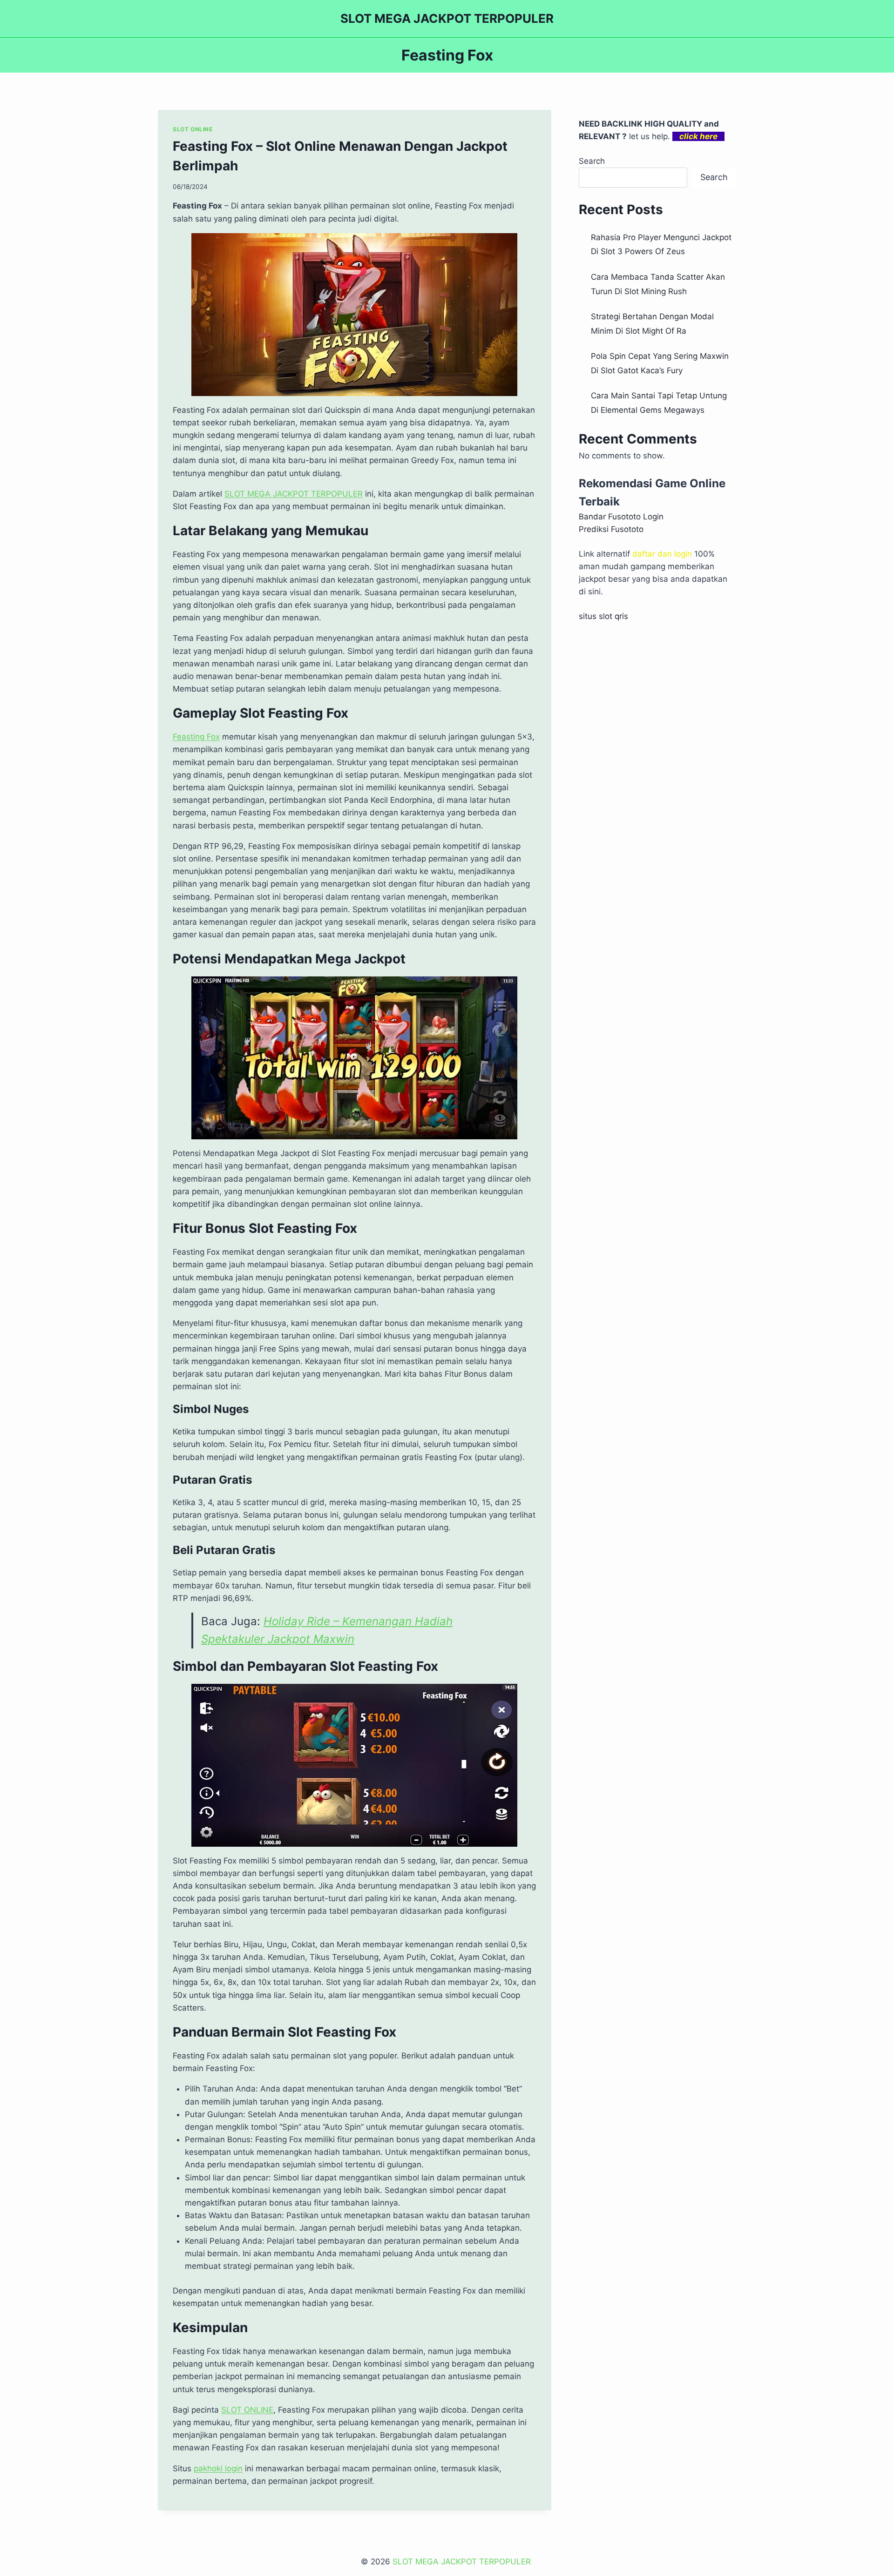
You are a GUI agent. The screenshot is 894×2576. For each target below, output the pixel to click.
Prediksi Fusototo (611, 529)
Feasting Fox (196, 737)
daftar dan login (662, 554)
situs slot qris (603, 616)
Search (592, 161)
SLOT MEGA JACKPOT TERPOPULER (294, 494)
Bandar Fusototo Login (621, 517)
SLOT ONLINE (193, 129)
